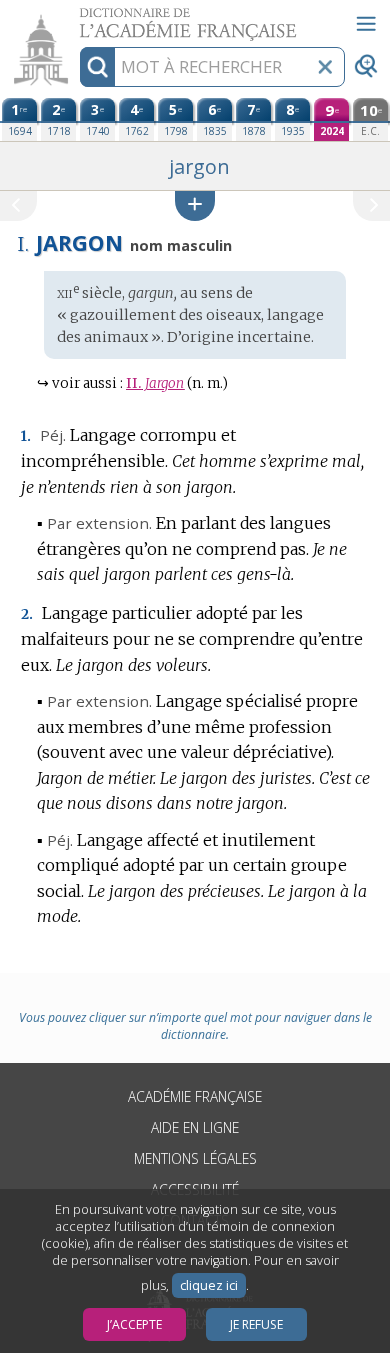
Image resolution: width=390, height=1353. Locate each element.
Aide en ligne (195, 1127)
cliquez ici (209, 1285)
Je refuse (256, 1324)
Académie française (195, 1096)
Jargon (155, 383)
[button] (195, 205)
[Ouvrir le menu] (366, 24)
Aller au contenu (77, 17)
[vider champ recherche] (325, 67)
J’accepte (134, 1324)
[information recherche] (97, 67)
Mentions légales (195, 1158)
